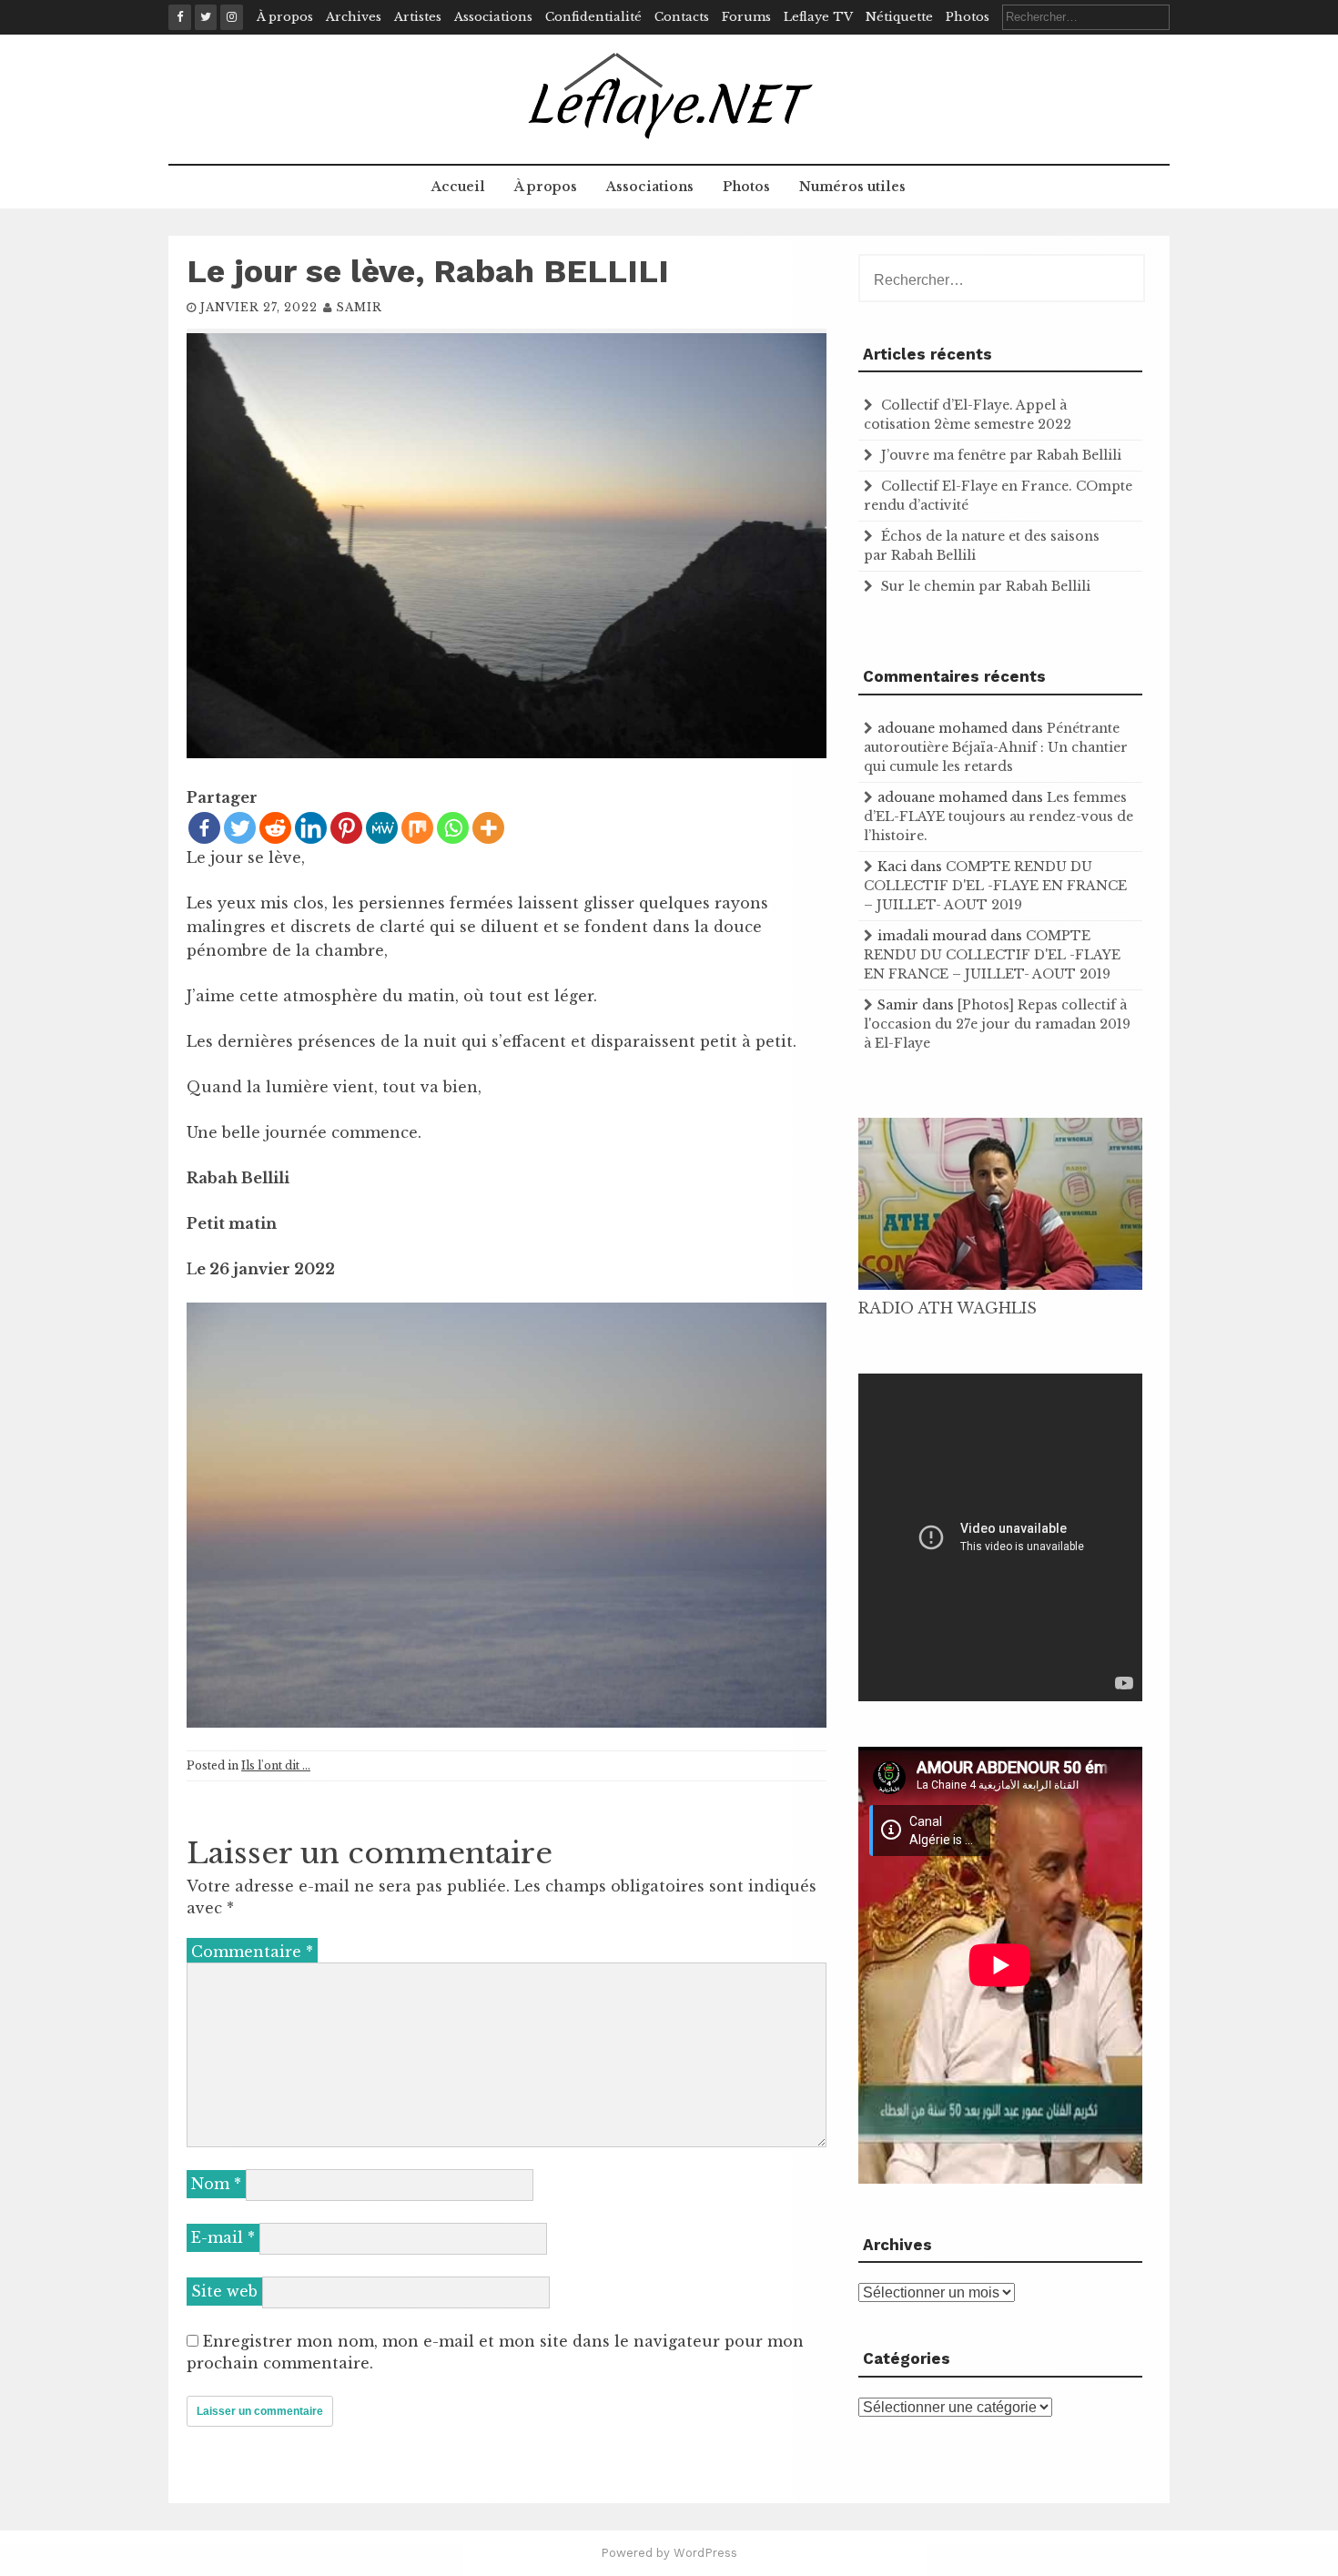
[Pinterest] (346, 828)
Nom (216, 2184)
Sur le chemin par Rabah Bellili (986, 586)
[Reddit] (275, 828)
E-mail (223, 2237)
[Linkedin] (311, 828)
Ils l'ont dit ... (276, 1765)
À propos (285, 17)
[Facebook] (204, 828)
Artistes (418, 17)
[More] (488, 828)
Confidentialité (593, 17)
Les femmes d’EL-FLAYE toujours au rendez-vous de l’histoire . (998, 816)
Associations (493, 17)
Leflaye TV (818, 17)
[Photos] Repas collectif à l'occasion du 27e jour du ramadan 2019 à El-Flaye (997, 1024)
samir (359, 307)
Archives (354, 17)
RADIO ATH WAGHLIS (948, 1308)
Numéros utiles (852, 187)
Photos (968, 17)
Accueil (458, 187)
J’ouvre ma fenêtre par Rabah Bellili (1001, 455)
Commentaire (252, 1952)
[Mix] (417, 828)
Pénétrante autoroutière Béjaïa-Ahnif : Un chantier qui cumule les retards (996, 747)
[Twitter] (240, 828)
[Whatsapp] (453, 828)
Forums (746, 17)
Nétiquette (899, 17)
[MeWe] (382, 828)
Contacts (682, 17)
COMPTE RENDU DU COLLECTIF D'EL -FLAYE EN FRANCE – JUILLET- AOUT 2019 (995, 886)
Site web (224, 2291)
